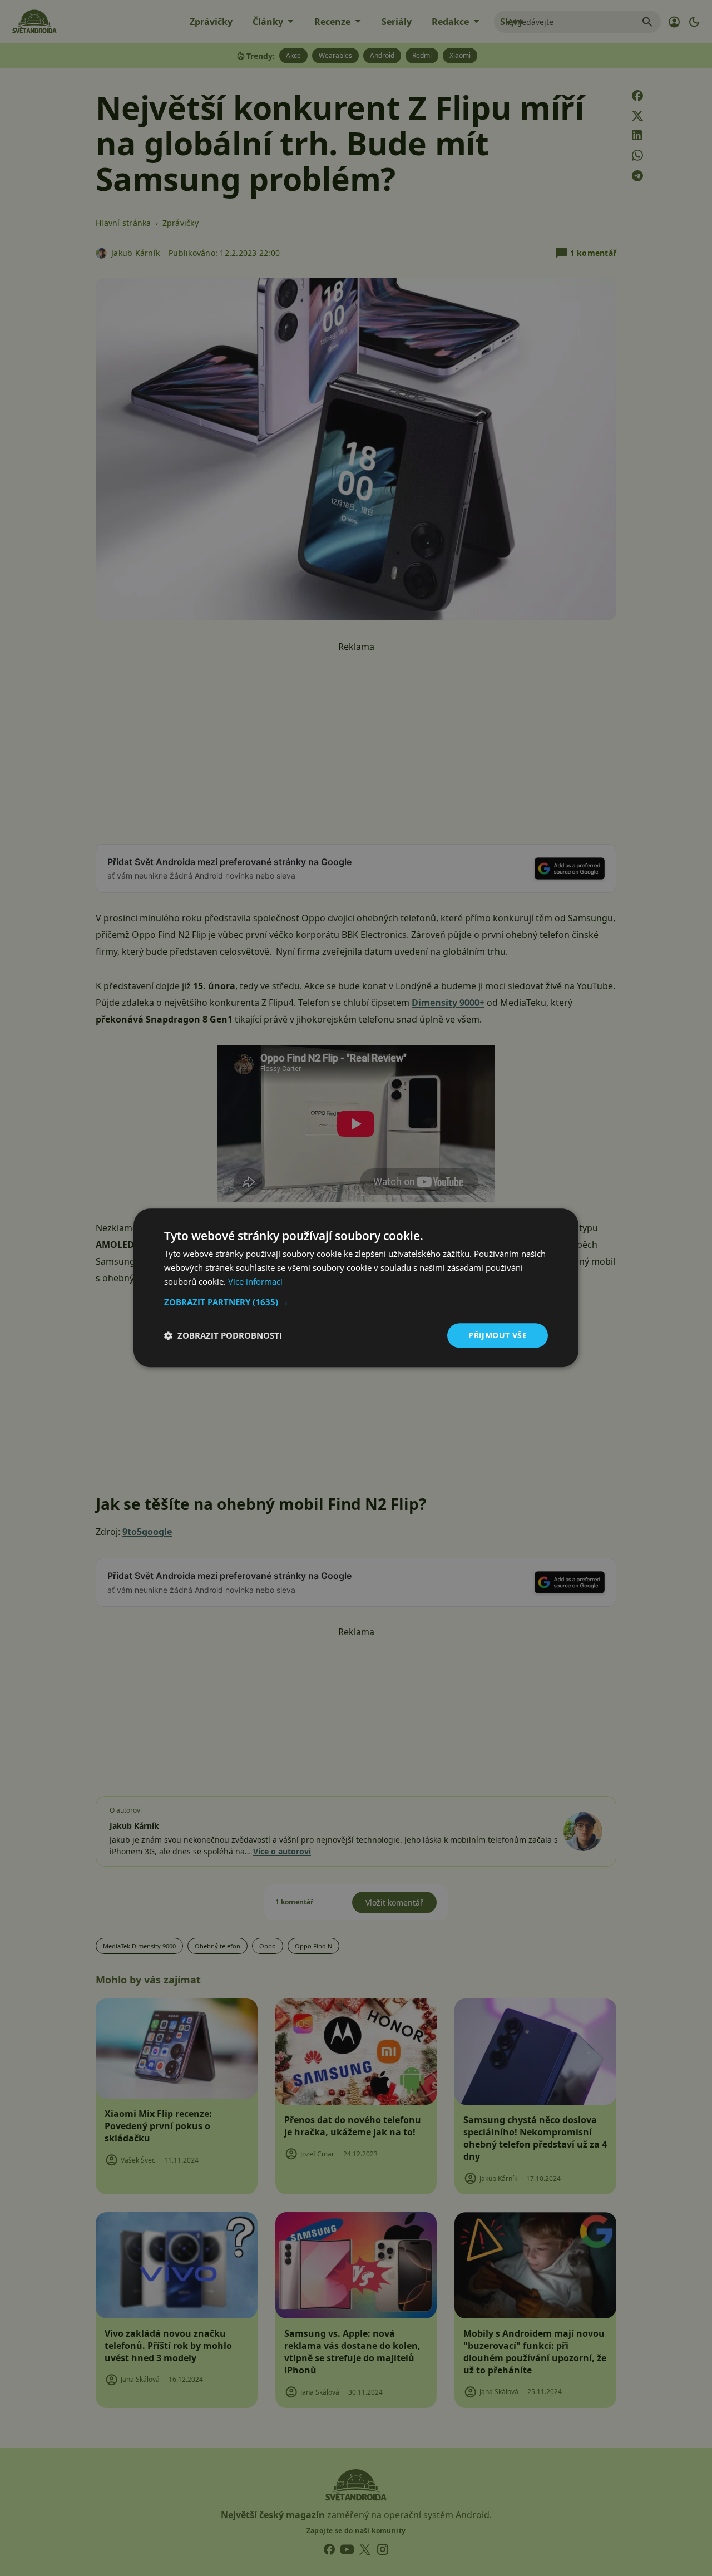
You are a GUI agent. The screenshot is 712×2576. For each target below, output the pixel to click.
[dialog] (356, 1288)
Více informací (255, 1281)
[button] (356, 1302)
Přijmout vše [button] (498, 1335)
